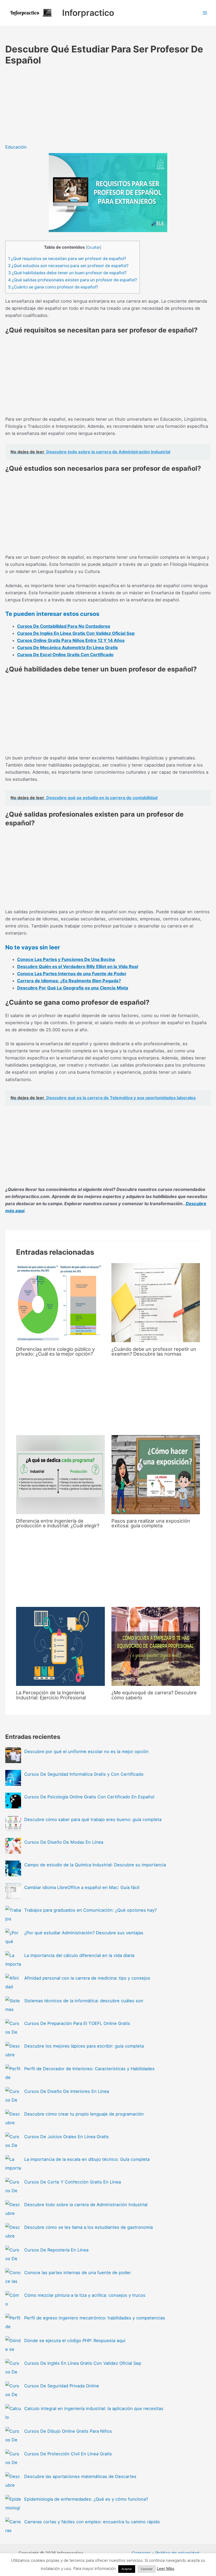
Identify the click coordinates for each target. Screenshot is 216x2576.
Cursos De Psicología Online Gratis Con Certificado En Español (89, 1797)
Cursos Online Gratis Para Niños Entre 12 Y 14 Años (71, 640)
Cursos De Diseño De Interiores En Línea (67, 2091)
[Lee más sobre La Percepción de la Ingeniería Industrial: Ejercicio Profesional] (60, 1646)
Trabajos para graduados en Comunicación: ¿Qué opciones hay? (90, 1910)
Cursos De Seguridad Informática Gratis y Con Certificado (84, 1774)
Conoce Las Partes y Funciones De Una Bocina (66, 959)
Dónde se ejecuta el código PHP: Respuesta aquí (75, 2341)
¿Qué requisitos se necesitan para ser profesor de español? (67, 259)
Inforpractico (88, 13)
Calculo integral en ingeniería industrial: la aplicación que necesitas (94, 2408)
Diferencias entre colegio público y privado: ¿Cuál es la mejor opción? (55, 1351)
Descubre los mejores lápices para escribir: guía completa (84, 2046)
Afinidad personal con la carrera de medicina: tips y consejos (87, 1978)
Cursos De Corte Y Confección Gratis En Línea (73, 2182)
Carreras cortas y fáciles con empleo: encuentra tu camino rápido (92, 2522)
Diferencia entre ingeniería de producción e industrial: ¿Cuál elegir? (58, 1523)
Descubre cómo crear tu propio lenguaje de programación (84, 2114)
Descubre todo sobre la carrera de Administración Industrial (86, 2205)
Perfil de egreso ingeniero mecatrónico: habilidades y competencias (95, 2318)
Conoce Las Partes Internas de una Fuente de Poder (72, 974)
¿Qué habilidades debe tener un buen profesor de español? (67, 273)
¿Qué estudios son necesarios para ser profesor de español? (68, 266)
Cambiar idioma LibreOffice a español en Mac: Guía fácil (82, 1887)
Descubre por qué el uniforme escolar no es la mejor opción (86, 1751)
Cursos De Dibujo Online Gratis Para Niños (68, 2431)
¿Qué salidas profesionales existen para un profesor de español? (73, 280)
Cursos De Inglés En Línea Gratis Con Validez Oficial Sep (76, 633)
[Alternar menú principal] (205, 13)
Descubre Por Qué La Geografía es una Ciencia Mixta (73, 988)
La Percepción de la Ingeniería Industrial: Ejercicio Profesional (51, 1695)
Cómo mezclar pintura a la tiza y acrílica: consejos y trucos (85, 2295)
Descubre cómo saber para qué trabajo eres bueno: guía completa (93, 1819)
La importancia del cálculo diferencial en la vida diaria (79, 1955)
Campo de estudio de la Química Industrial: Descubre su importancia (95, 1865)
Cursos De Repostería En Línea (56, 2250)
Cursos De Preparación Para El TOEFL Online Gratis (77, 2023)
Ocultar (94, 247)
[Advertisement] (105, 105)
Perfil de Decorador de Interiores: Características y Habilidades (89, 2069)
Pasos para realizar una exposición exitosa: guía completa (151, 1523)
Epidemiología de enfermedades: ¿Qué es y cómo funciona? (86, 2499)
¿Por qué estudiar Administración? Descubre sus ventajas (84, 1933)
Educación (16, 147)
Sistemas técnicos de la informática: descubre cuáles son (84, 2001)
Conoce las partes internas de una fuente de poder (78, 2273)
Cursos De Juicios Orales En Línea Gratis (67, 2137)
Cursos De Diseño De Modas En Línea (64, 1842)
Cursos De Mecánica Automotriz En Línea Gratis (67, 647)
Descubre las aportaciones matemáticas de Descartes (80, 2476)
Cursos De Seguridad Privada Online (62, 2386)
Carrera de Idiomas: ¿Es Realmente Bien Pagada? (69, 981)
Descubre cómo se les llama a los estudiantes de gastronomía (89, 2227)
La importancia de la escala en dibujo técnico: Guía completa (87, 2159)
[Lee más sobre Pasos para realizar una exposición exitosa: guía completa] (156, 1475)
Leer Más (165, 2568)
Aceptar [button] (127, 2569)
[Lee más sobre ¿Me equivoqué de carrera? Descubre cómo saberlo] (156, 1646)
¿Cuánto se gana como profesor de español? (53, 287)
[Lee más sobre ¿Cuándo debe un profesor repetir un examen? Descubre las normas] (156, 1303)
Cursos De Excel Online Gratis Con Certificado (65, 655)
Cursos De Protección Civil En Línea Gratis (68, 2454)
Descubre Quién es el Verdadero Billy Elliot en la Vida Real (78, 966)
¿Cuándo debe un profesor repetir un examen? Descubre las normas (154, 1351)
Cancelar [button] (147, 2569)
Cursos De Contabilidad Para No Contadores (64, 626)
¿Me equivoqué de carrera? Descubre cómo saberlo (154, 1695)
